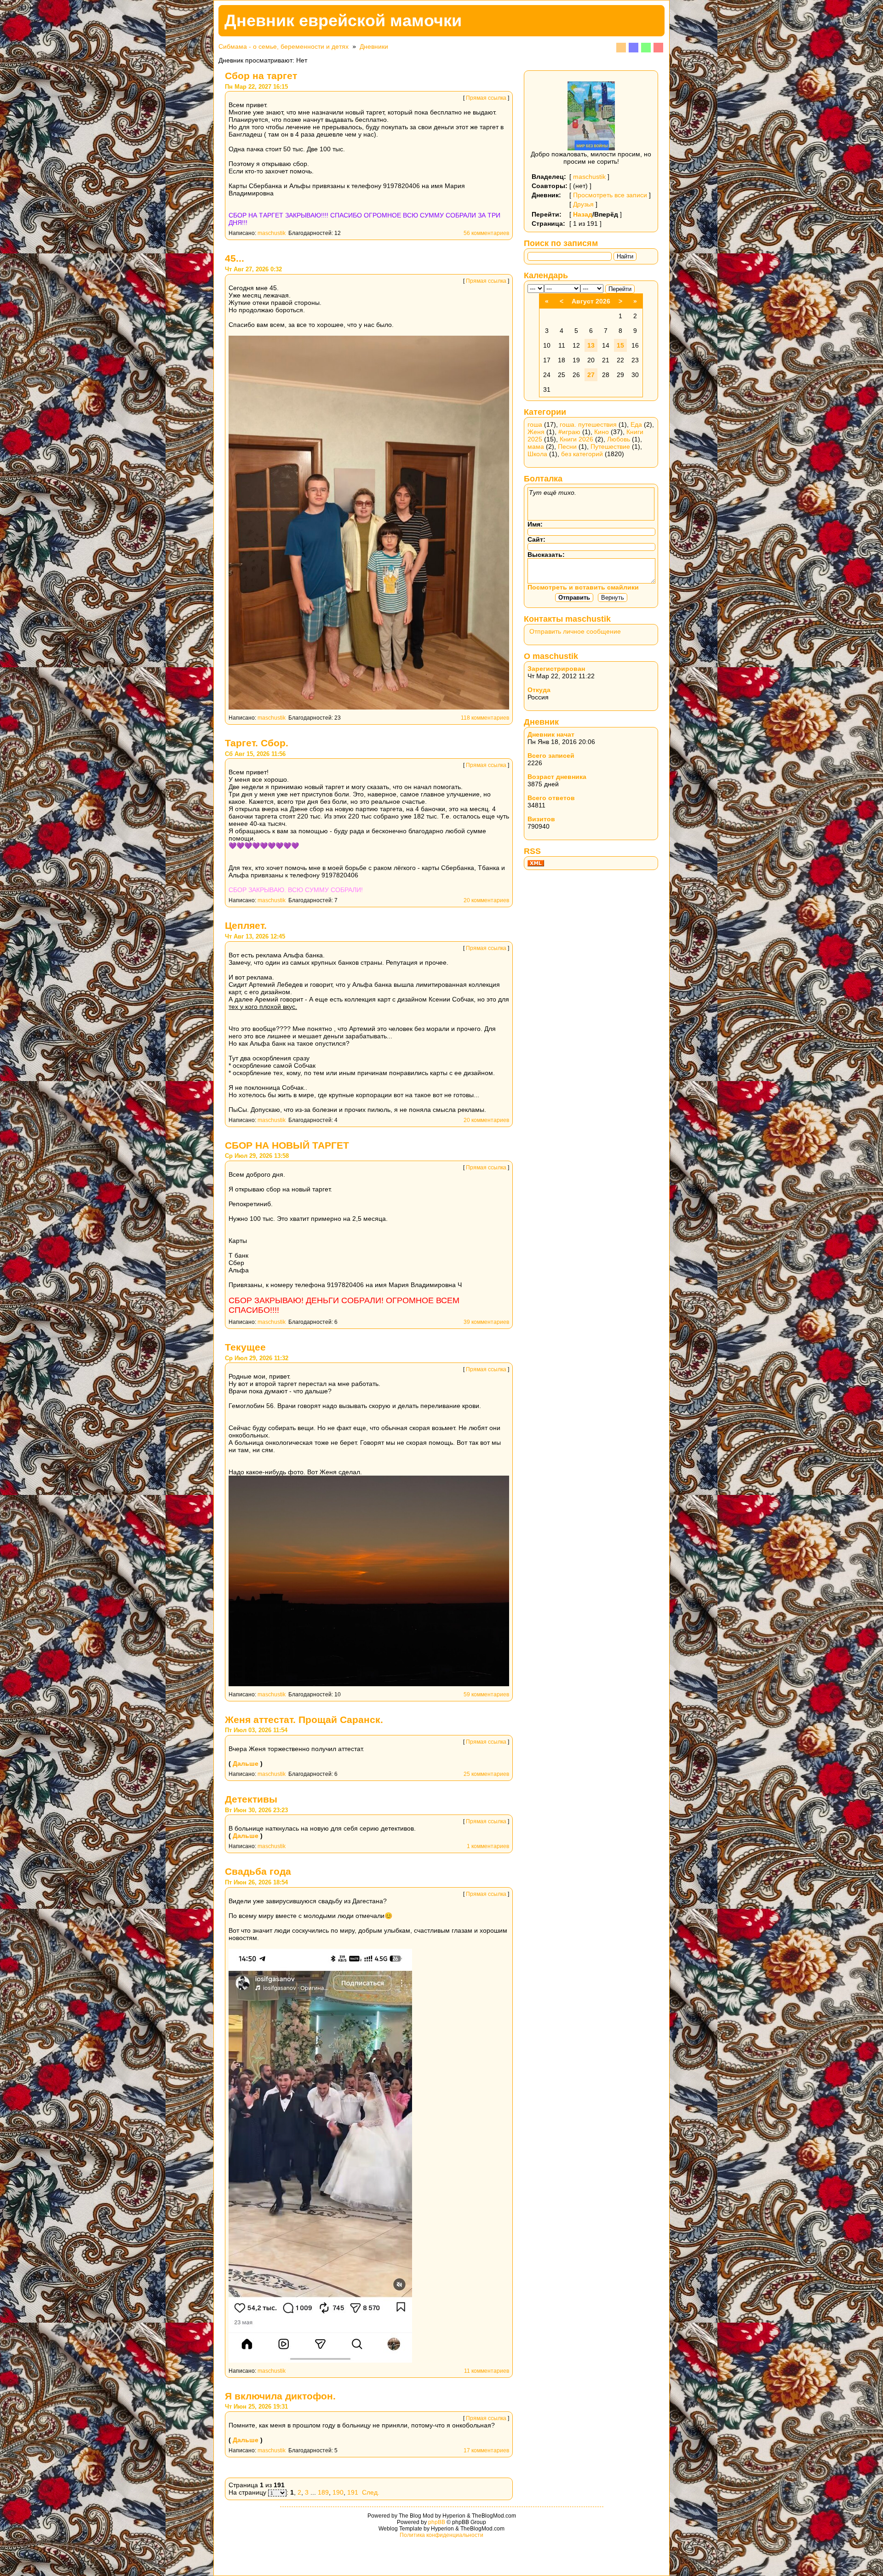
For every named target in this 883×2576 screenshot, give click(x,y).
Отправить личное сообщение (575, 631)
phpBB (437, 2522)
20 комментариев (486, 900)
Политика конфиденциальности (441, 2535)
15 (620, 345)
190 (338, 2492)
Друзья (583, 204)
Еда (636, 424)
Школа (537, 454)
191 (353, 2492)
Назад (583, 214)
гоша (535, 424)
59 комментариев (486, 1694)
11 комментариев (487, 2371)
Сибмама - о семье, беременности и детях (284, 46)
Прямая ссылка (486, 98)
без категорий (582, 454)
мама (536, 447)
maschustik (272, 233)
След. (371, 2492)
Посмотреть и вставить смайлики (583, 587)
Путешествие (610, 447)
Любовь (619, 439)
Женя (536, 432)
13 (591, 345)
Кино (602, 432)
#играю (569, 432)
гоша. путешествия (588, 424)
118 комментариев (485, 718)
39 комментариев (486, 1322)
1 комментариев (488, 1846)
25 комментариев (486, 1774)
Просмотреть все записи (610, 195)
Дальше (246, 1763)
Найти (625, 256)
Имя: (535, 524)
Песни (567, 447)
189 (323, 2492)
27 (591, 375)
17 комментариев (486, 2450)
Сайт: (536, 539)
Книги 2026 (576, 439)
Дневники (374, 46)
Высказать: (546, 555)
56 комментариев (486, 233)
